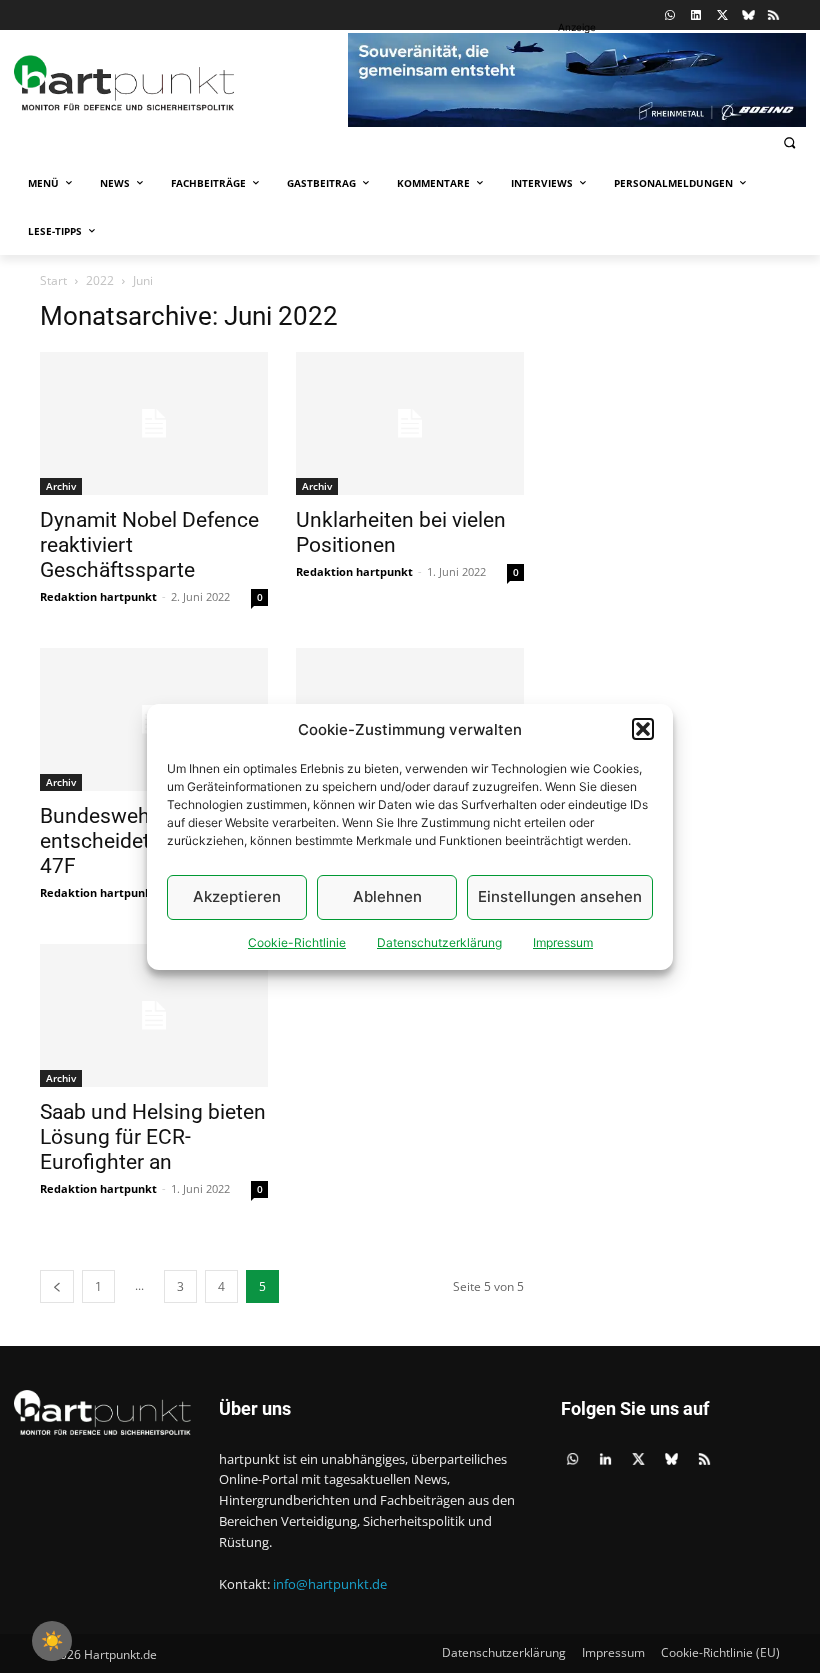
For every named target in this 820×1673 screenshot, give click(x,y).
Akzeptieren (237, 896)
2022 (100, 280)
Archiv (61, 486)
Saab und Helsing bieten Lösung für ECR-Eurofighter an (153, 1137)
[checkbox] (52, 1641)
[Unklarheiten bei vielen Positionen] (410, 423)
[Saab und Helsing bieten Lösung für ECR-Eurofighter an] (154, 1015)
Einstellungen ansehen (560, 896)
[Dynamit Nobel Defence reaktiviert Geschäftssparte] (154, 423)
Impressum (563, 942)
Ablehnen (387, 896)
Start (53, 280)
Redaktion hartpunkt (98, 596)
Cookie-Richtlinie (297, 942)
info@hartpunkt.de (330, 1584)
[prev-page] (57, 1286)
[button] (643, 729)
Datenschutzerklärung (439, 942)
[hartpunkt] (176, 83)
